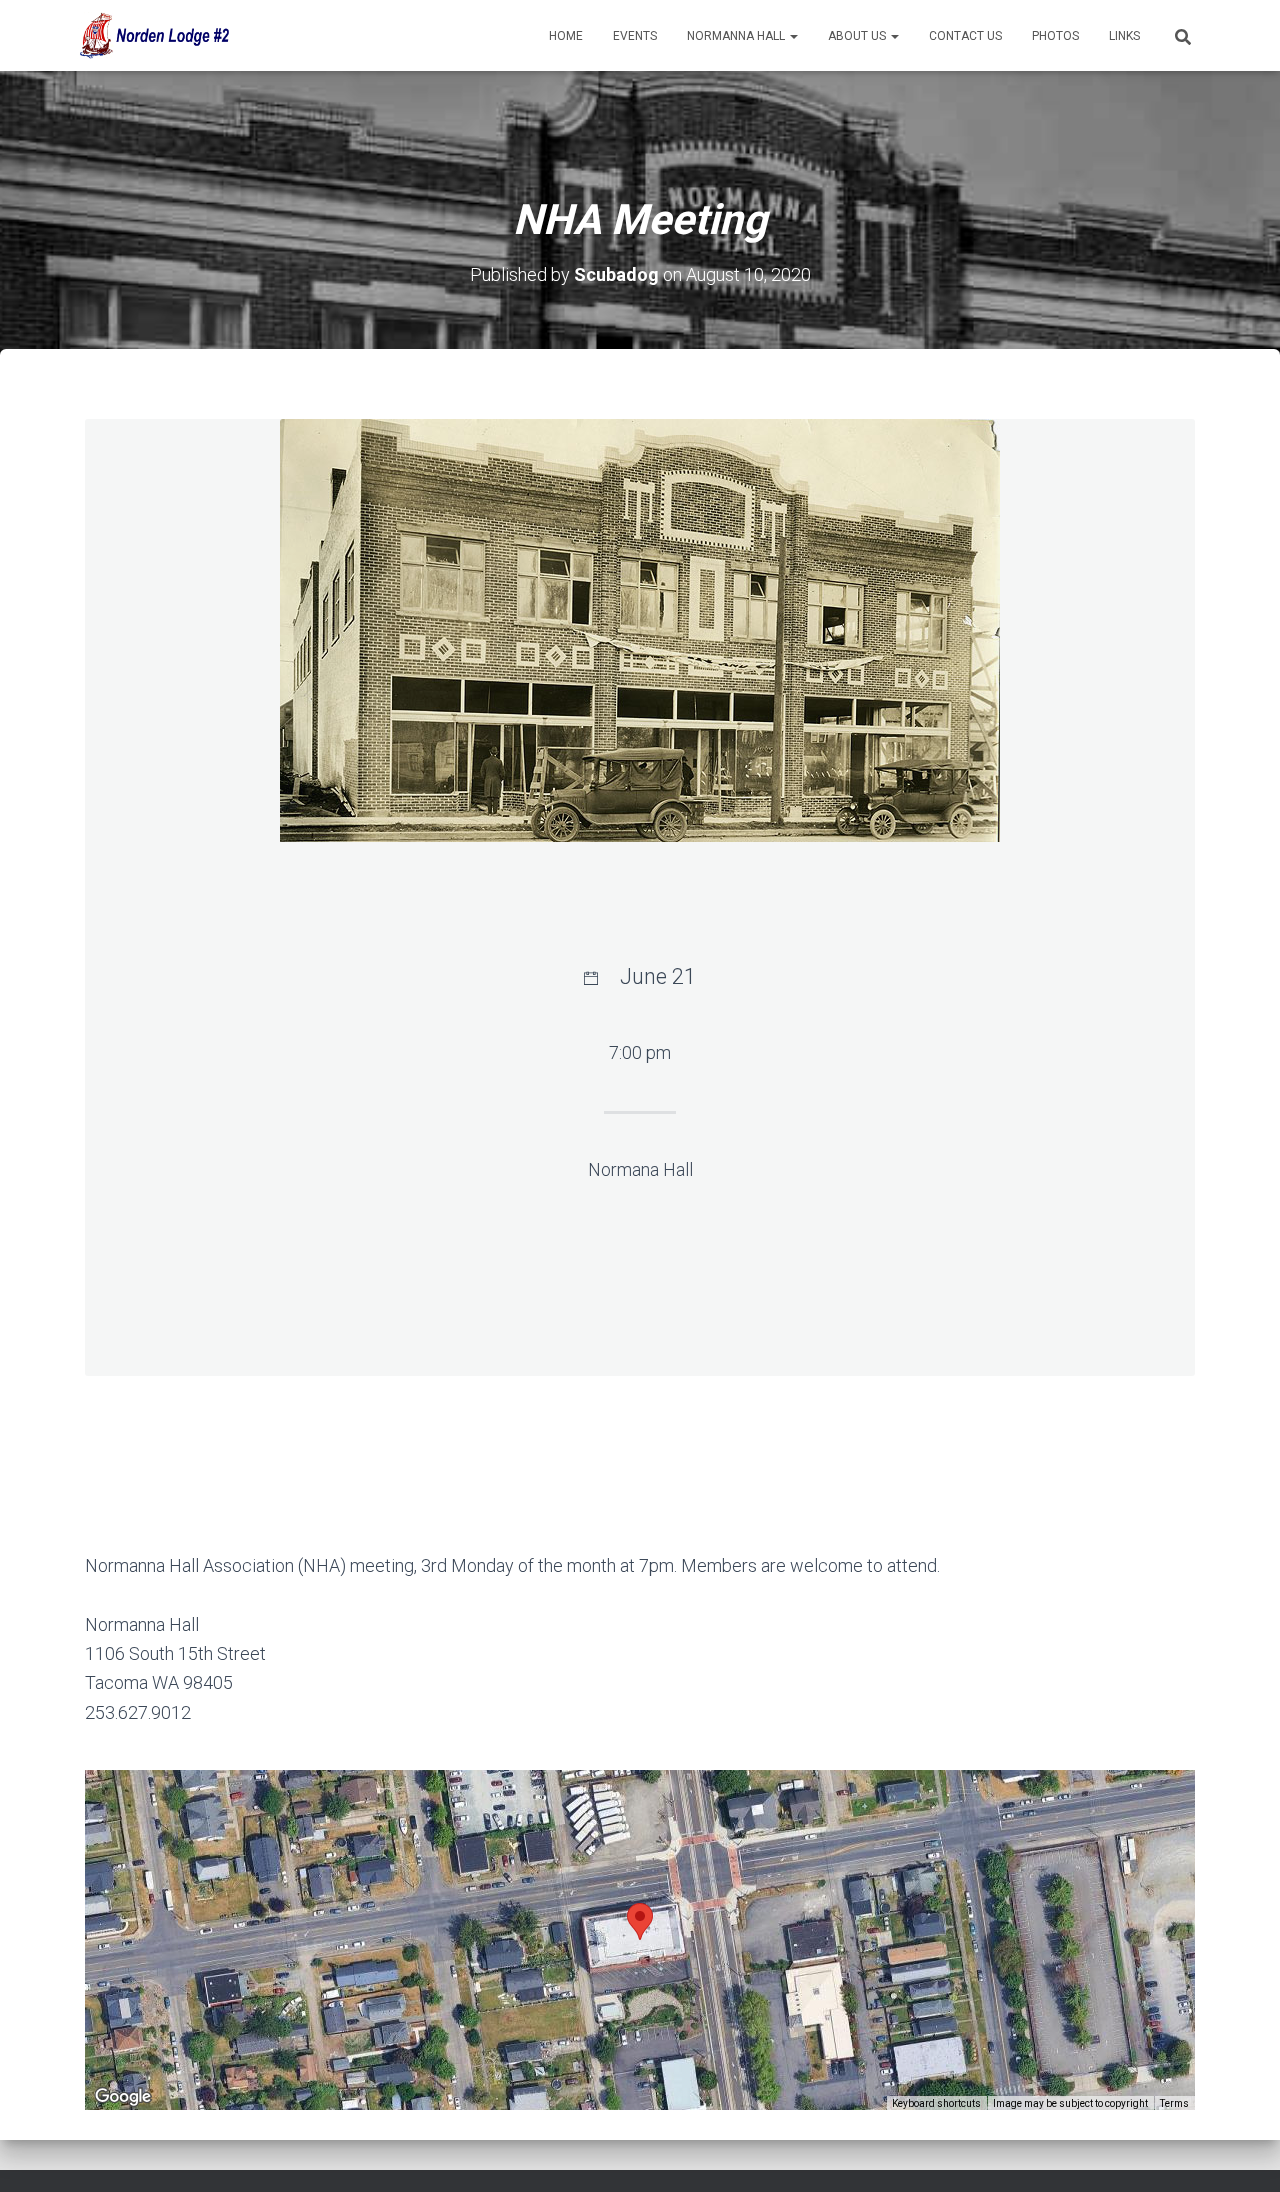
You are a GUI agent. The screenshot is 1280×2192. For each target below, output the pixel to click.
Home (566, 36)
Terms (1174, 2103)
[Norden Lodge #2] (152, 36)
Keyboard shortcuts (936, 2103)
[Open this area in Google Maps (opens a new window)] (123, 2097)
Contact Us (965, 36)
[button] (793, 36)
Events (635, 36)
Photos (1055, 36)
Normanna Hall (737, 36)
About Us (858, 36)
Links (1124, 36)
